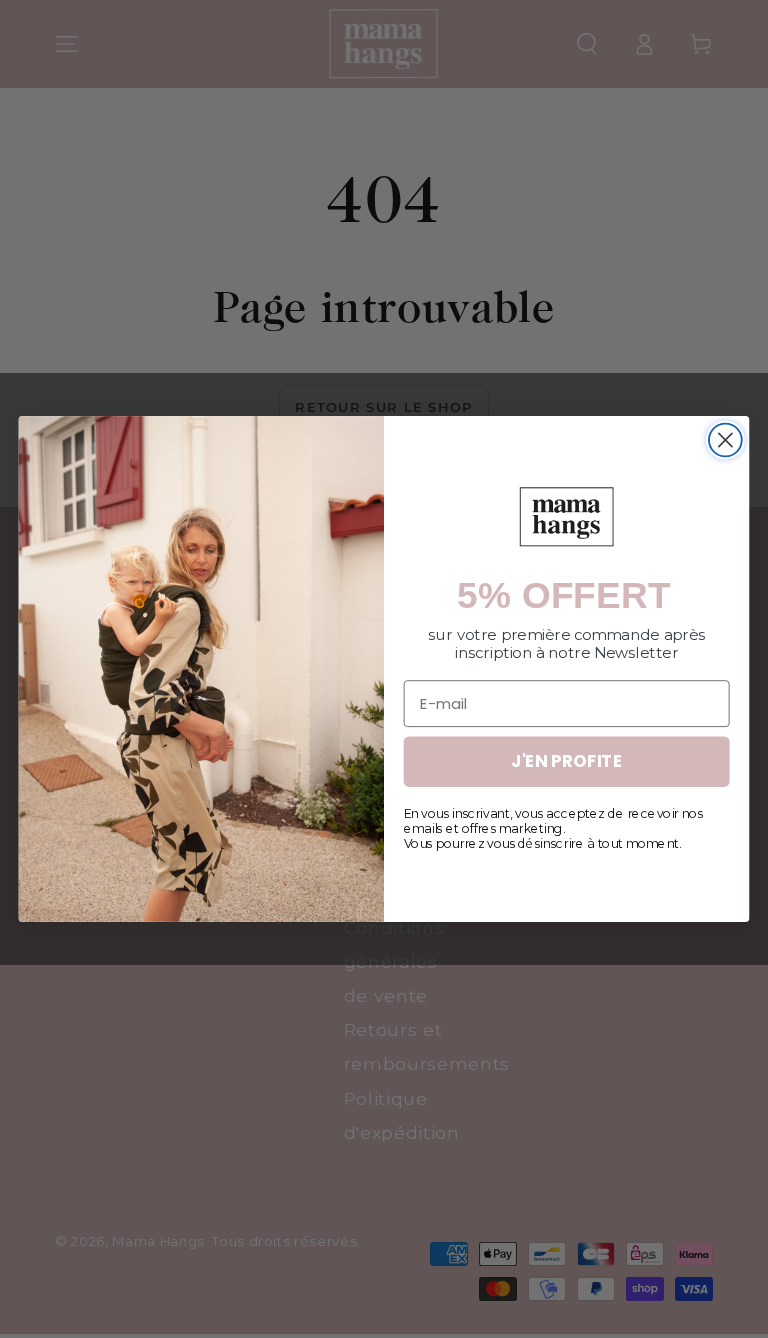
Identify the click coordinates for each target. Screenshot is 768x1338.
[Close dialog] (725, 440)
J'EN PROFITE (566, 761)
